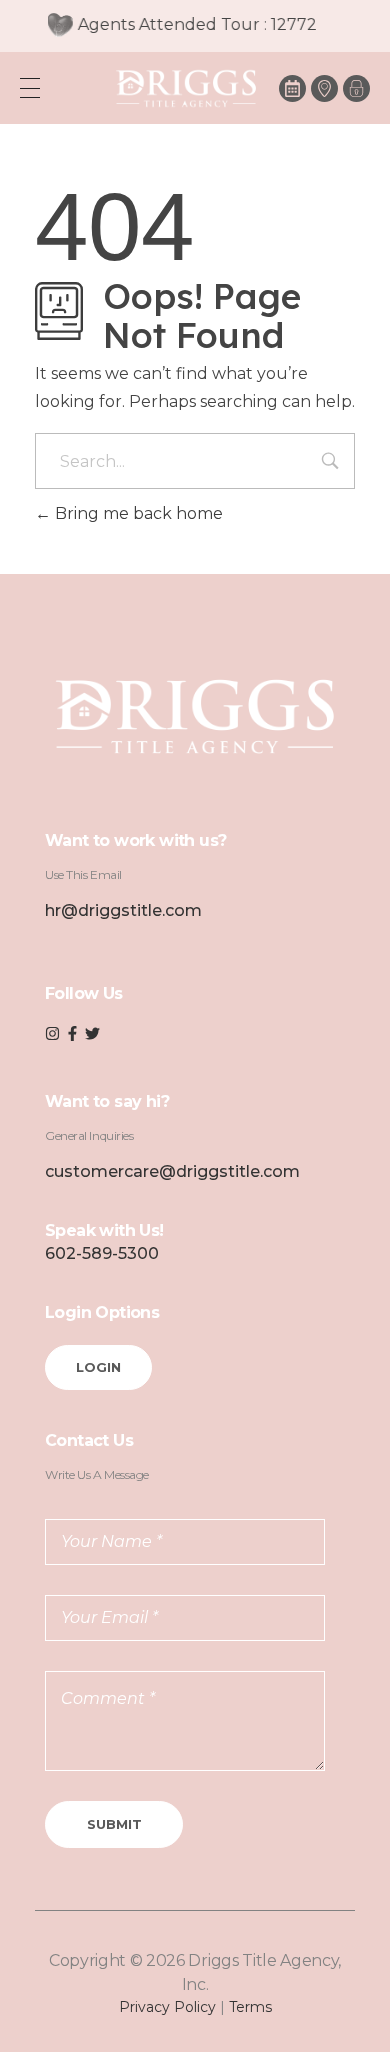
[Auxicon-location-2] (324, 88)
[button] (356, 88)
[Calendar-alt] (292, 88)
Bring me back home (137, 513)
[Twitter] (92, 1033)
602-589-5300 (102, 1253)
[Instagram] (52, 1033)
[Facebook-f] (72, 1033)
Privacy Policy (167, 2007)
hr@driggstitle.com (123, 910)
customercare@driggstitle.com (172, 1171)
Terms (250, 2007)
